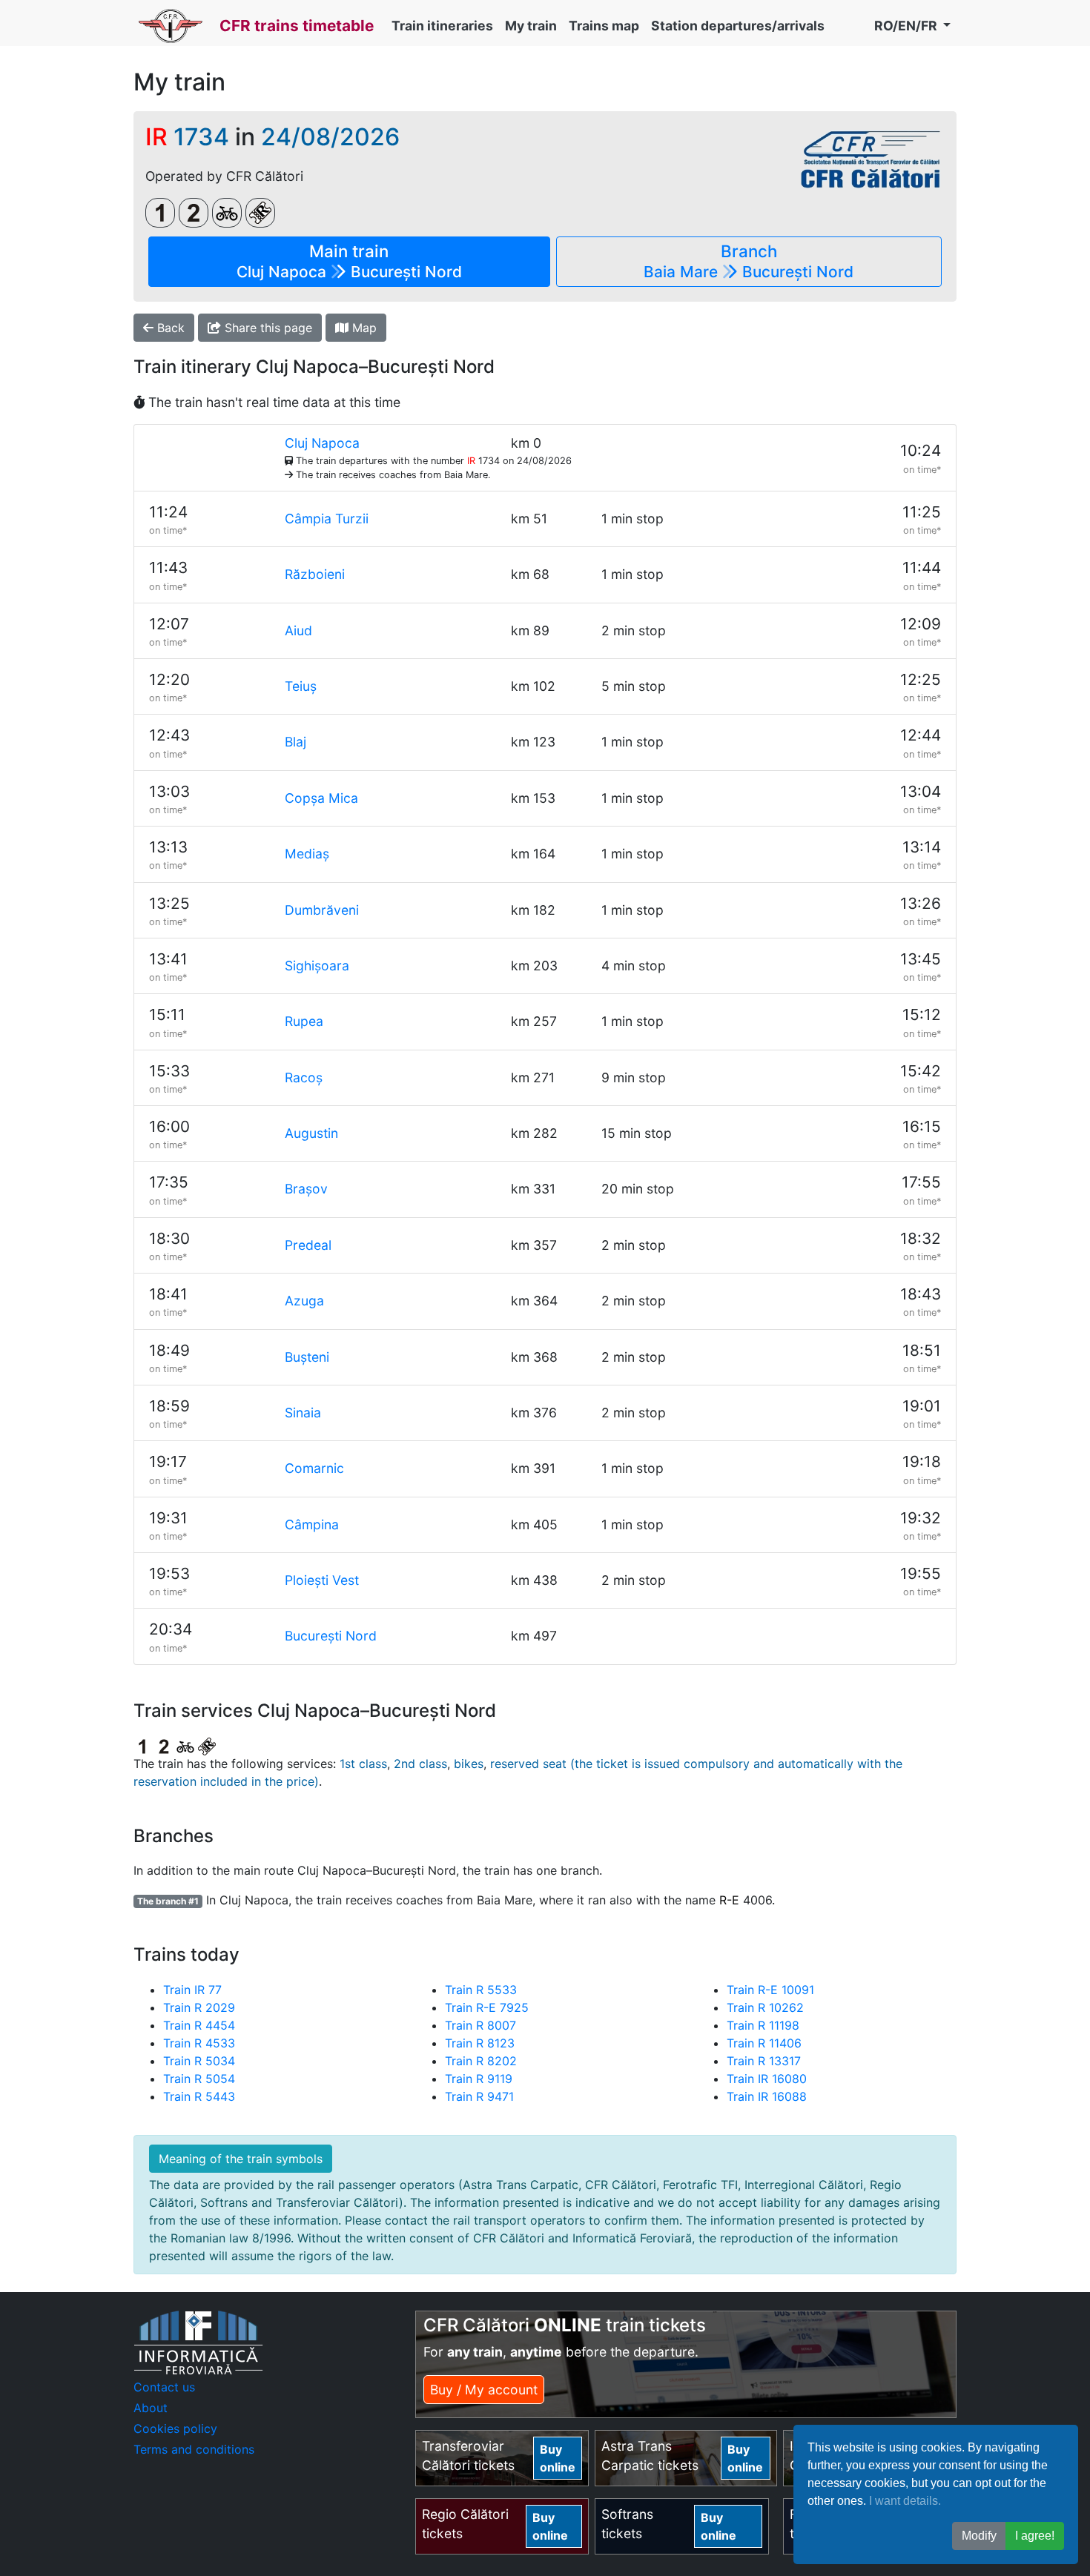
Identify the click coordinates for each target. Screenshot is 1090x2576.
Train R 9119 (479, 2079)
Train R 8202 (481, 2061)
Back (169, 328)
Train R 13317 (764, 2061)
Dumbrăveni (322, 910)
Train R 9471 (479, 2096)
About (151, 2408)
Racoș (304, 1077)
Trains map (604, 26)
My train (531, 26)
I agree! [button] (1035, 2536)
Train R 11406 (764, 2043)
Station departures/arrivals (738, 26)
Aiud (298, 630)
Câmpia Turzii (327, 519)
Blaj (295, 742)
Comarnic (314, 1468)
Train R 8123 (480, 2043)
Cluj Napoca (322, 443)
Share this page (267, 328)
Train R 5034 (199, 2061)
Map (363, 328)
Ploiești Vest (322, 1580)
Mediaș (307, 854)
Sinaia (303, 1413)
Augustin (311, 1133)
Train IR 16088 (767, 2096)
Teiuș (301, 686)
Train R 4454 (199, 2025)
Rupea (304, 1021)
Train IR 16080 (767, 2079)
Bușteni (307, 1357)
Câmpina (312, 1524)
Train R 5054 (199, 2079)
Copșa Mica (321, 798)
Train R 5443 (199, 2096)
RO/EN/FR (907, 26)
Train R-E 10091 (770, 1990)
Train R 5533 (481, 1990)
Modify (979, 2536)
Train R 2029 (199, 2007)
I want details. (905, 2501)
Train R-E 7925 (487, 2007)
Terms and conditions (194, 2449)
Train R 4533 (199, 2043)
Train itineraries (442, 26)
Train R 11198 (763, 2025)
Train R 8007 (480, 2025)
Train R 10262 (765, 2007)
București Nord (331, 1636)
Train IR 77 (192, 1990)
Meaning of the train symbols (241, 2159)
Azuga (304, 1301)
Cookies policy (175, 2428)
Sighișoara (317, 966)
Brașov (306, 1189)
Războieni (315, 574)
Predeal (308, 1245)
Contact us (164, 2387)
